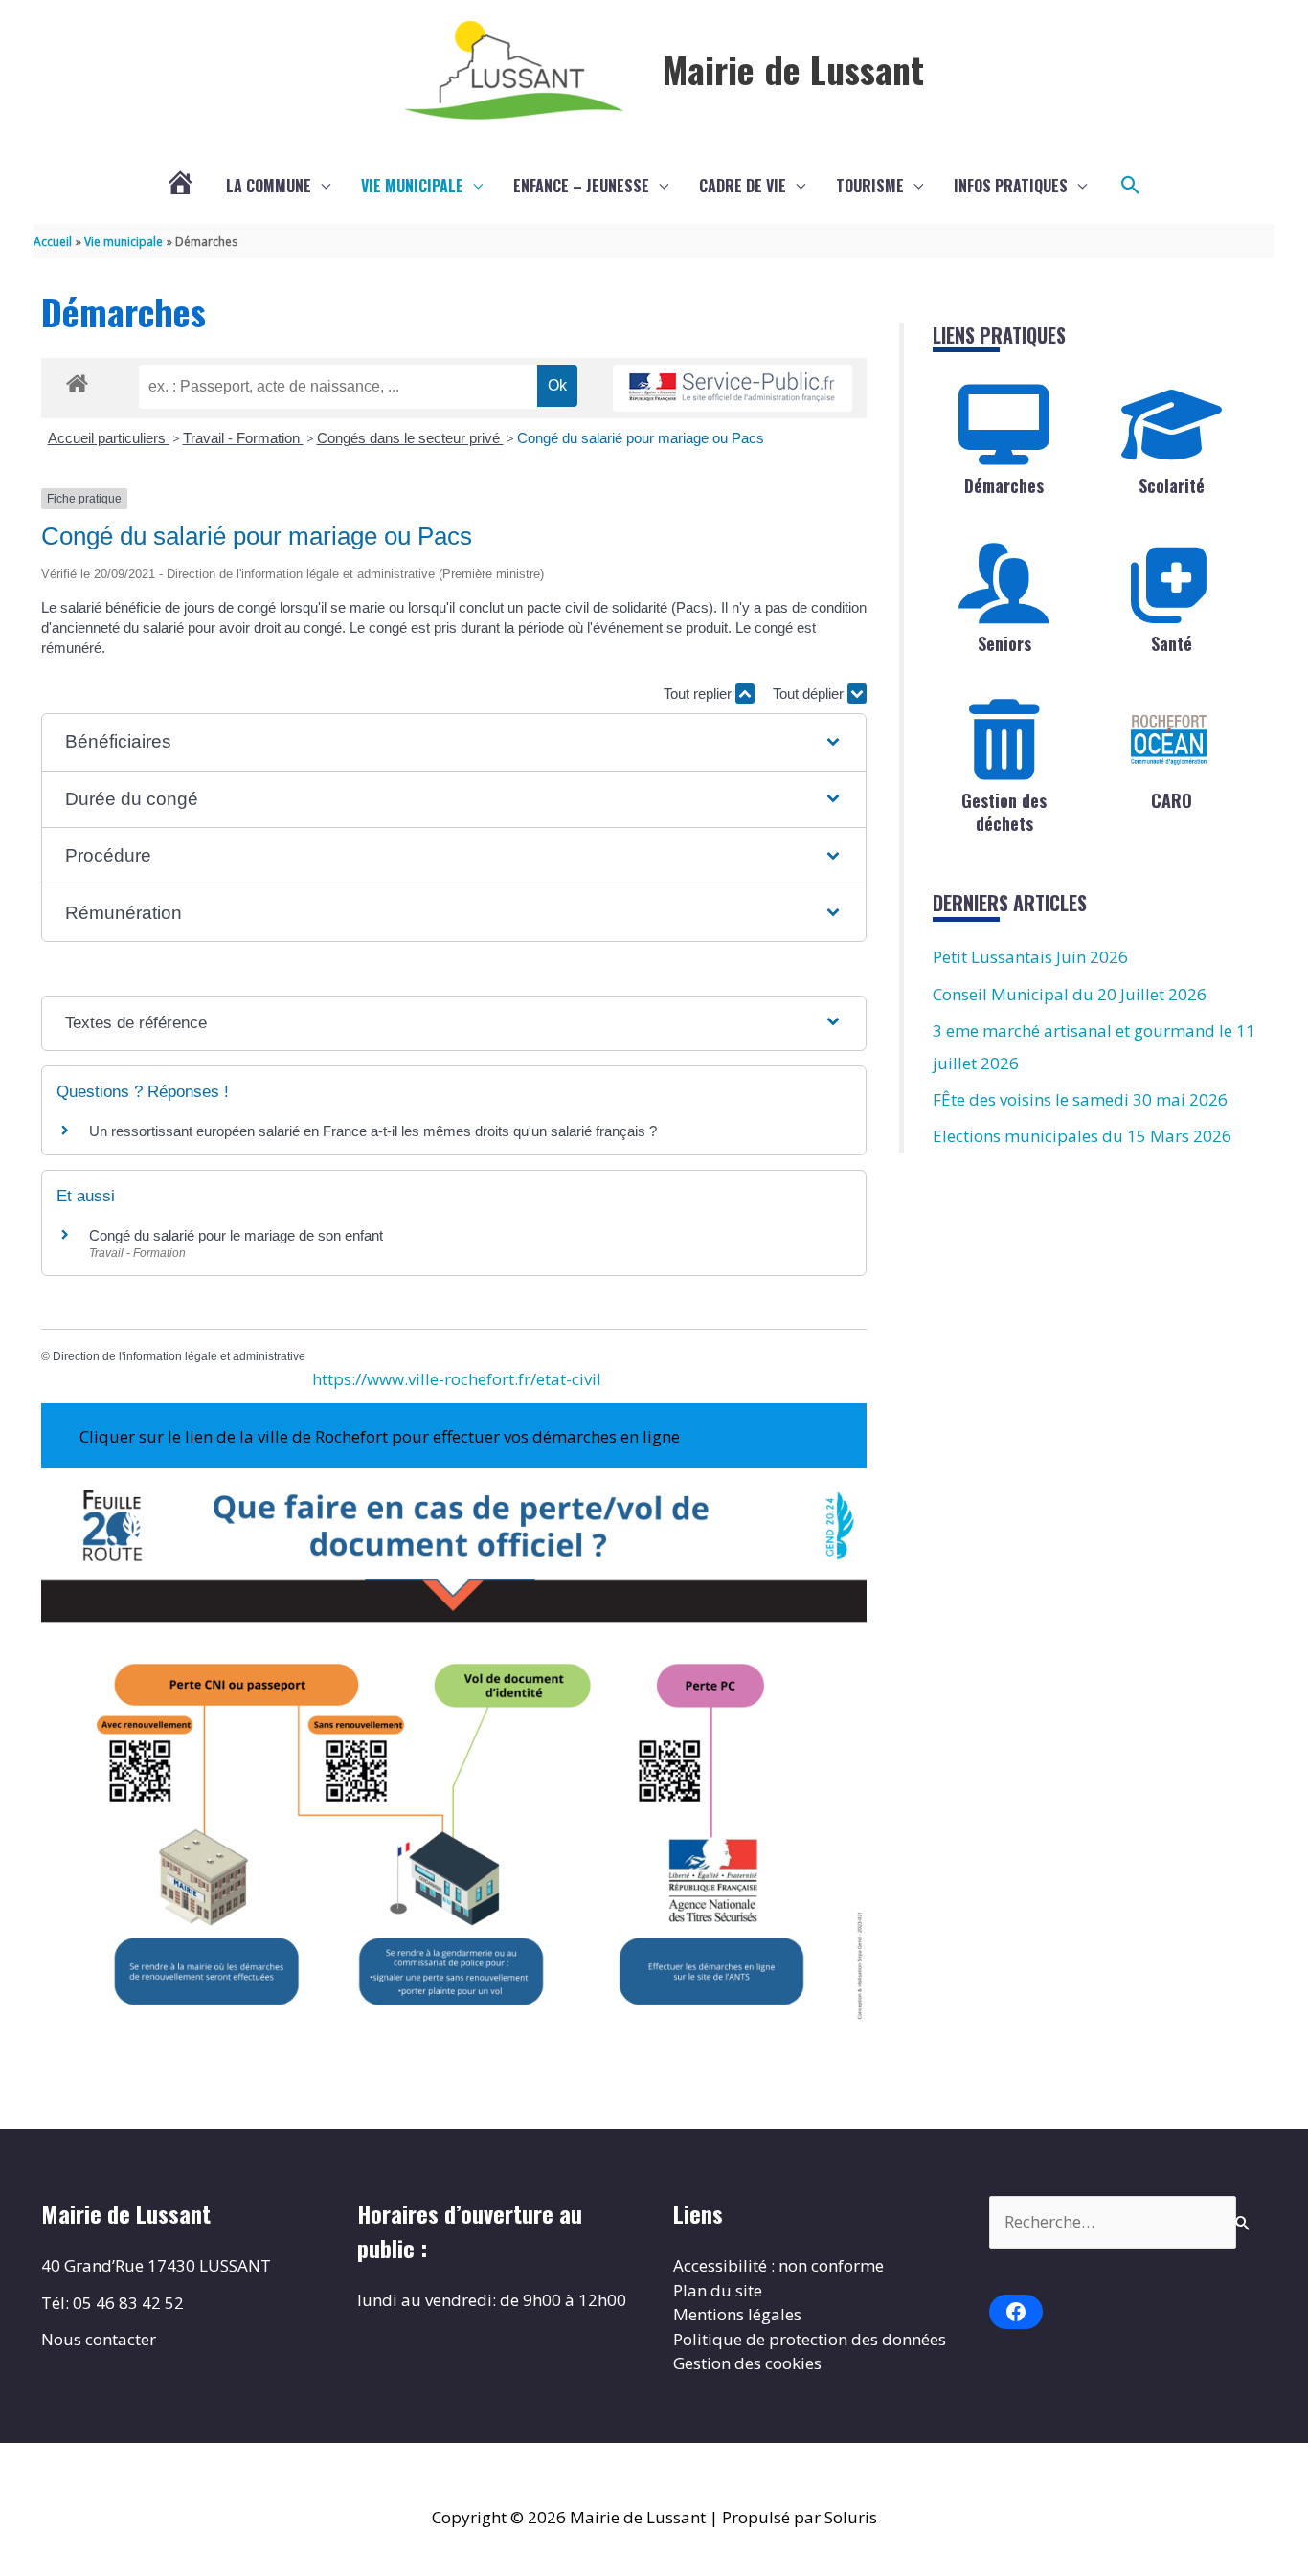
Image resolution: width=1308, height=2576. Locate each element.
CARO (1172, 800)
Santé (1172, 643)
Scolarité (1172, 485)
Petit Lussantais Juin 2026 (1030, 957)
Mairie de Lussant (793, 69)
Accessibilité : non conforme (778, 2265)
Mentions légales (737, 2314)
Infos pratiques (1011, 186)
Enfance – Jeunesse (581, 186)
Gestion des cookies (747, 2363)
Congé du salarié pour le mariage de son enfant (236, 1235)
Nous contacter (99, 2339)
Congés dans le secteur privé (410, 438)
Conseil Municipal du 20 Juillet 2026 (1070, 994)
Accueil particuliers (109, 438)
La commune (269, 186)
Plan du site (718, 2290)
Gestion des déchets (1004, 811)
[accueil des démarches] (77, 380)
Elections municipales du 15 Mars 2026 (1082, 1136)
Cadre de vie (743, 186)
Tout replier (699, 694)
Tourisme (870, 186)
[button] (1131, 186)
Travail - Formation (243, 438)
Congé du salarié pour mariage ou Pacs (641, 438)
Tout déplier (810, 694)
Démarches (1004, 485)
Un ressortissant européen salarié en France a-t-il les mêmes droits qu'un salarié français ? (373, 1131)
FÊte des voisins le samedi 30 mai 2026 (1080, 1099)
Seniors (1004, 643)
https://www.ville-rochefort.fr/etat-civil (457, 1379)
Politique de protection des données (810, 2339)
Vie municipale (412, 186)
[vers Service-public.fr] (733, 388)
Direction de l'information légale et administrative (179, 1356)
